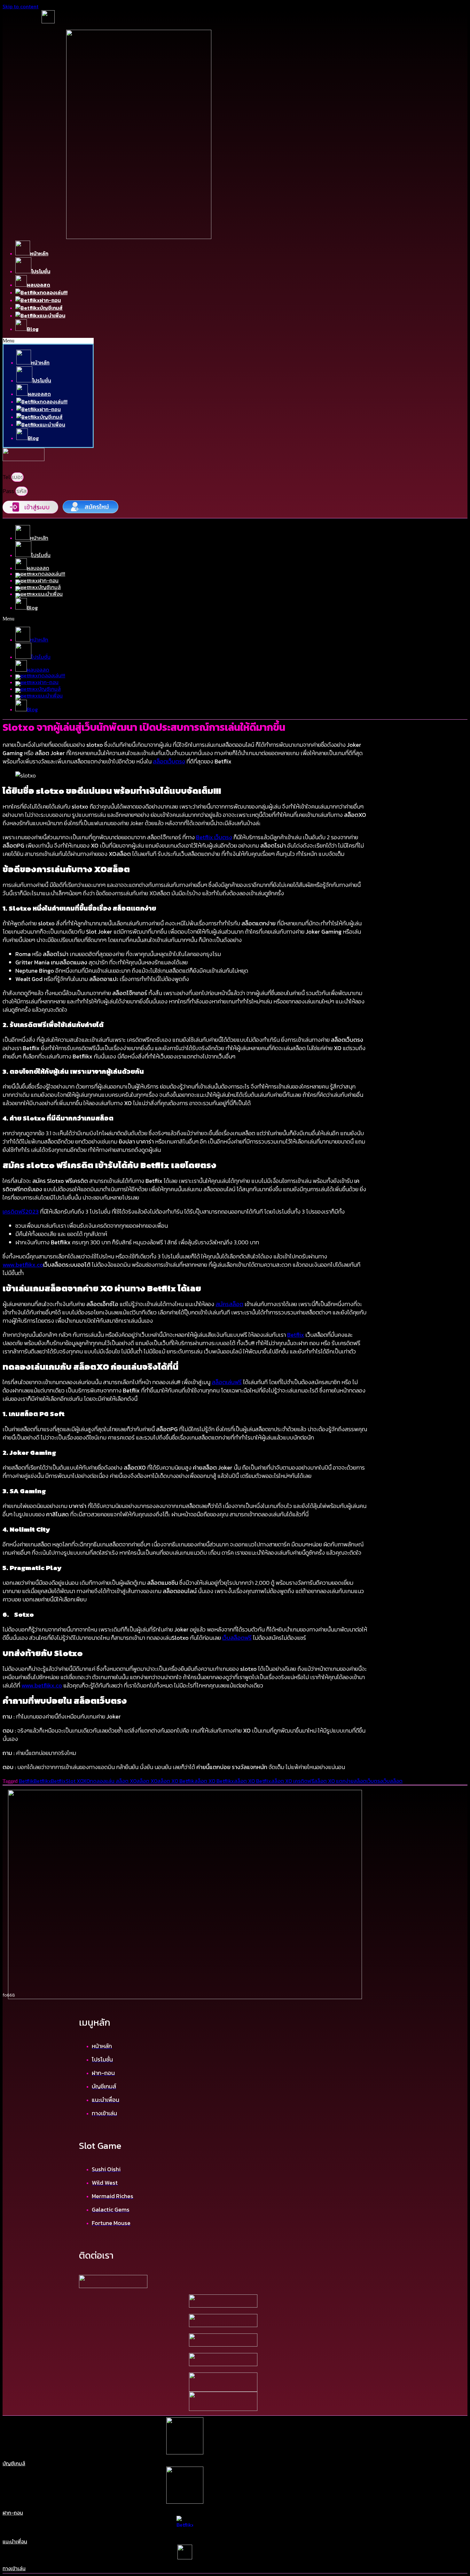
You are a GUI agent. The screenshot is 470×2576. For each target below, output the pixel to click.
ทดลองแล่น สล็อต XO (113, 1781)
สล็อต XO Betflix (253, 1781)
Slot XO (74, 1781)
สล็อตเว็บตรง (368, 1781)
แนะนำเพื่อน (15, 2541)
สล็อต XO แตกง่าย (334, 1781)
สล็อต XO (147, 1781)
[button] (48, 341)
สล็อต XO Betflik (176, 1781)
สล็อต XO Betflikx (214, 1781)
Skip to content (20, 6)
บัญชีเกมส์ (14, 2463)
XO (86, 1781)
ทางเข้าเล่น (14, 2568)
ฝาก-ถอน (13, 2513)
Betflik (26, 1781)
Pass (9, 491)
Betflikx (42, 1781)
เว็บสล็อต (392, 1781)
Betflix (58, 1781)
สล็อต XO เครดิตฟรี (293, 1781)
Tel (7, 477)
